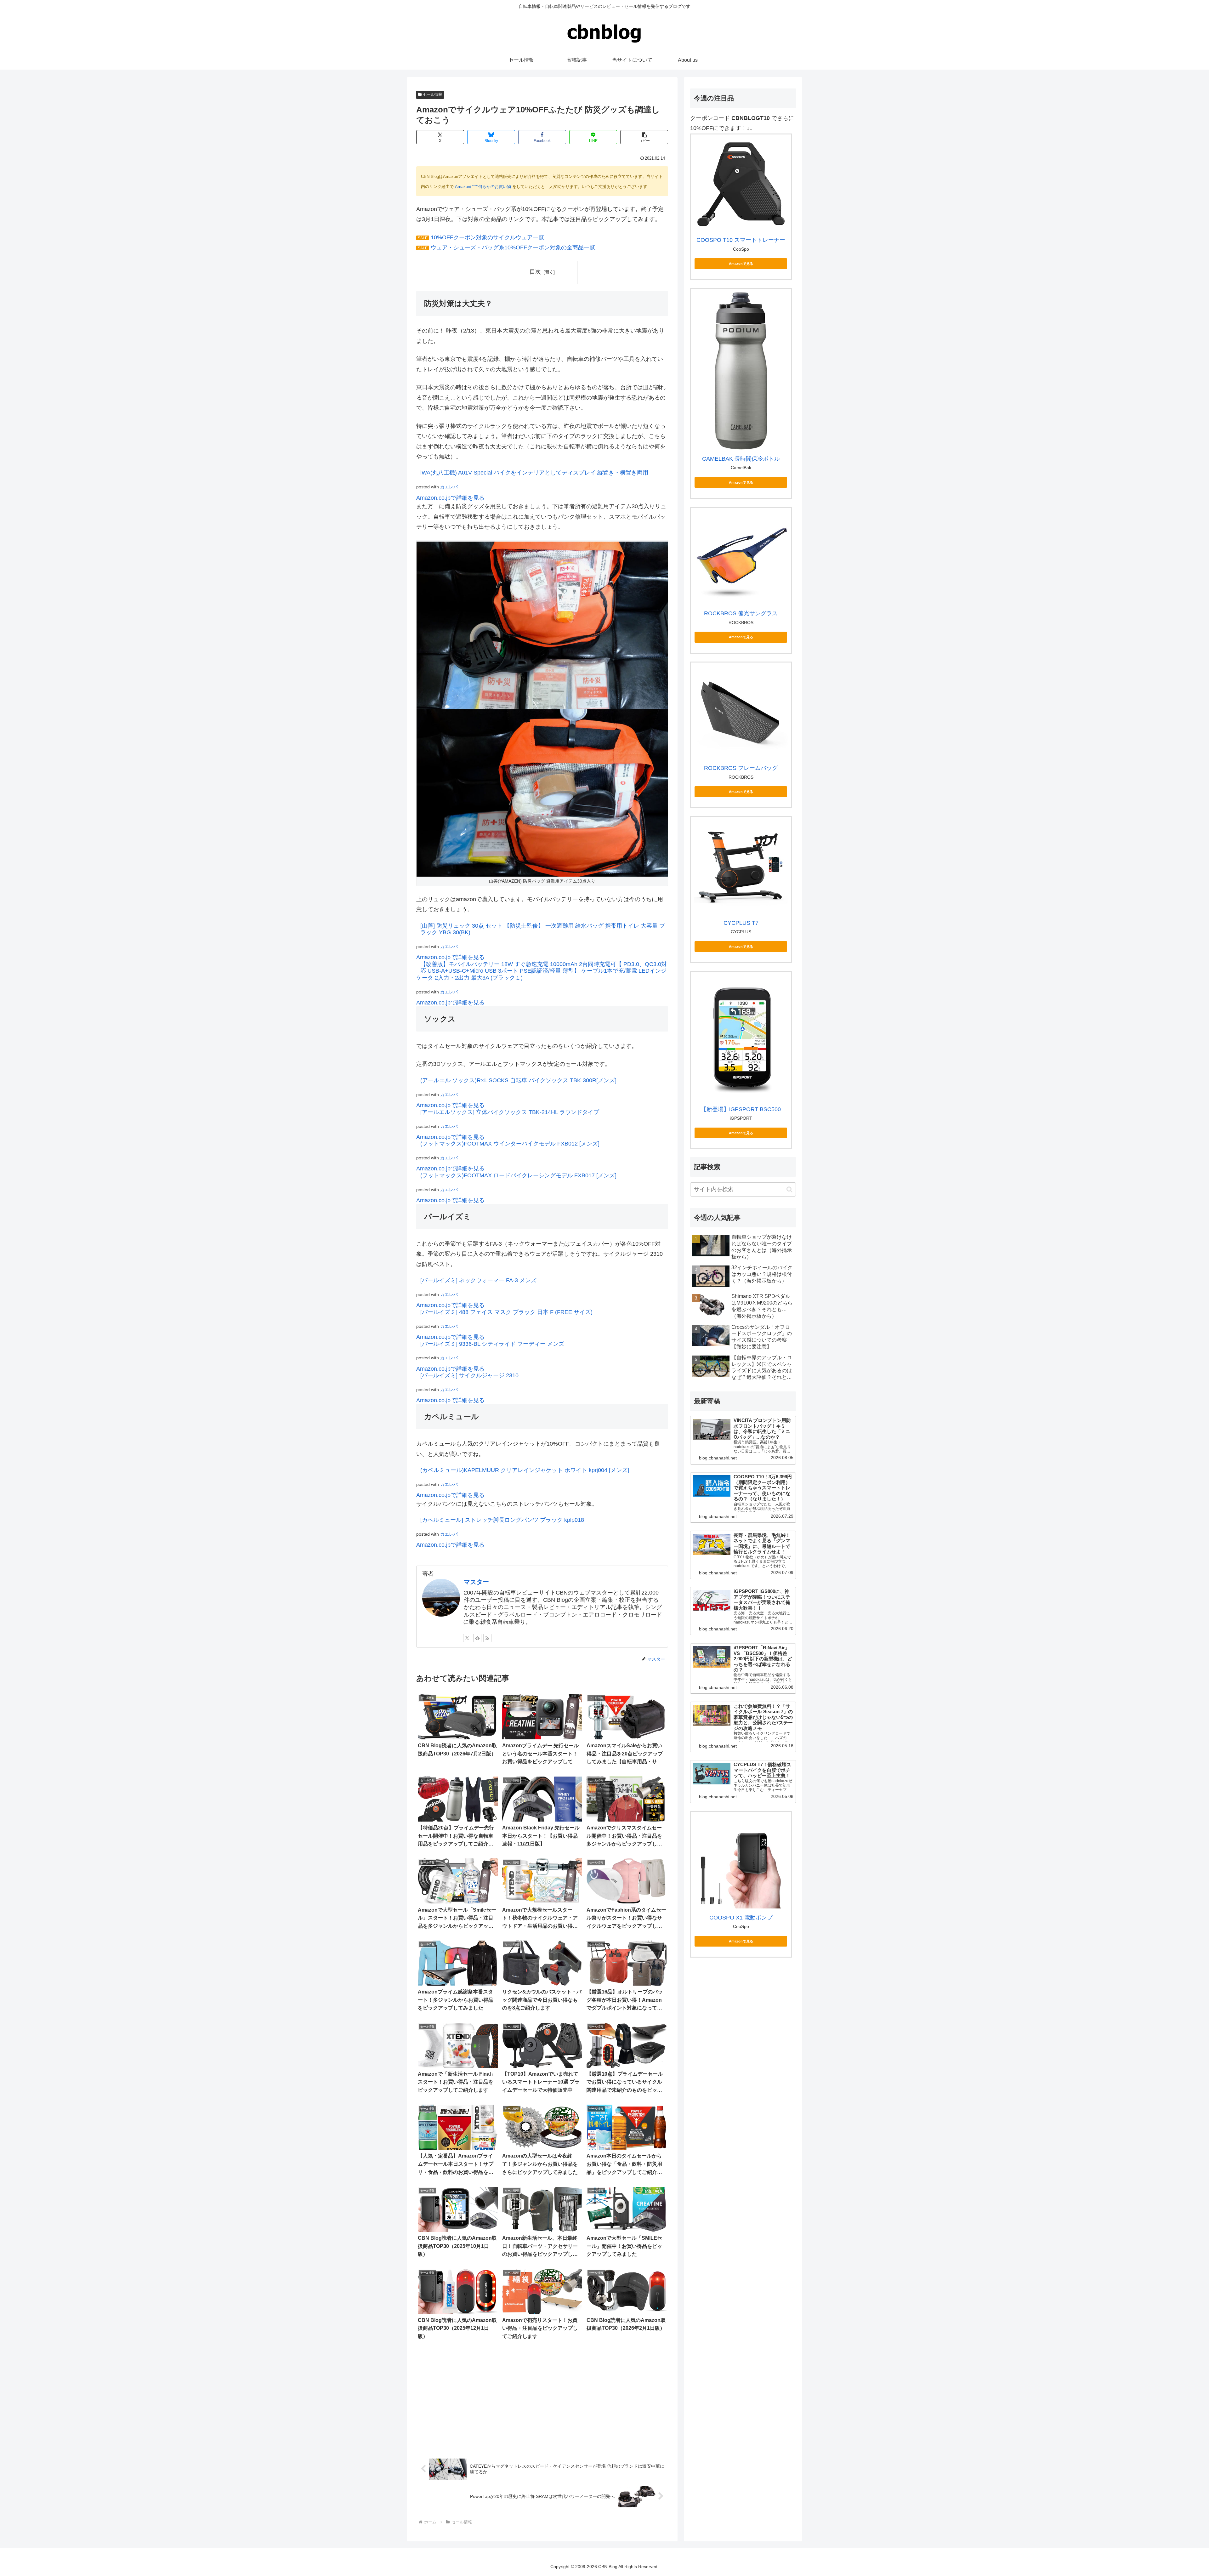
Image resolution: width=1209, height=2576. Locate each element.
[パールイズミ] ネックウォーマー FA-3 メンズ (478, 1280)
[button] (644, 137)
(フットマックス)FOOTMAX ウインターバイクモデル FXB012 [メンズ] (510, 1144)
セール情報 (433, 94)
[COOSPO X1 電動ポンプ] (741, 1862)
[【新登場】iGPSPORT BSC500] (741, 1038)
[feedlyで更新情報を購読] (477, 1638)
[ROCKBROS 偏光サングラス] (741, 558)
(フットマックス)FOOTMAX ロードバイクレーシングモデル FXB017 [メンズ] (518, 1175)
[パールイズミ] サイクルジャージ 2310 (469, 1375)
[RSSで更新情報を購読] (487, 1638)
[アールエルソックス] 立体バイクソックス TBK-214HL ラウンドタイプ (510, 1112)
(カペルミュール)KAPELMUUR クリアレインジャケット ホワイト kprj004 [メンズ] (525, 1470)
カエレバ (449, 487)
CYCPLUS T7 (741, 923)
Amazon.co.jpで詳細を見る (450, 498)
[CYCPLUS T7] (741, 867)
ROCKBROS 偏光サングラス (741, 613)
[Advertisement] (542, 2399)
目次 (535, 272)
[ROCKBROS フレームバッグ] (741, 712)
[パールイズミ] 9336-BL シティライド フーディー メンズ (492, 1344)
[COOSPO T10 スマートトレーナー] (741, 184)
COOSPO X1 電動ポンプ (741, 1918)
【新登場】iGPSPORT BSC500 (741, 1109)
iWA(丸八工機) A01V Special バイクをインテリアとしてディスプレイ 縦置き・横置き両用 (534, 473)
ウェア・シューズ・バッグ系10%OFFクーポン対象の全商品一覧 (513, 247)
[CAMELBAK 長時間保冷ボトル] (741, 371)
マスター (476, 1582)
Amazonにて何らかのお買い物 (483, 187)
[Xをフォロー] (467, 1638)
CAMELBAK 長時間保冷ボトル (741, 459)
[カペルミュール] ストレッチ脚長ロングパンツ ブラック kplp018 (502, 1520)
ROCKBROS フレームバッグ (741, 768)
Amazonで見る (741, 264)
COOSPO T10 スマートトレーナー (741, 240)
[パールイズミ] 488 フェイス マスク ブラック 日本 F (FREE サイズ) (506, 1312)
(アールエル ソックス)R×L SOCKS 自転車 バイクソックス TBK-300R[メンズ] (518, 1080)
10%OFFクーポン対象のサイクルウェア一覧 (487, 237)
